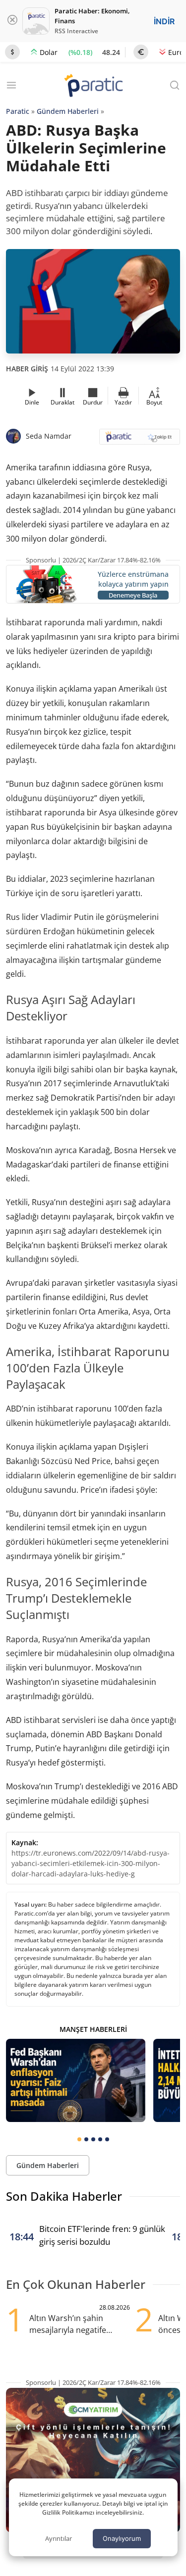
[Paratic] (93, 86)
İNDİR (164, 21)
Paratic (18, 111)
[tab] (79, 2139)
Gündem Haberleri (68, 111)
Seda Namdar (49, 436)
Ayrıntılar (59, 2538)
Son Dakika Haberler (64, 2196)
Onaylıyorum (122, 2538)
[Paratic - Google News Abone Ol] (140, 440)
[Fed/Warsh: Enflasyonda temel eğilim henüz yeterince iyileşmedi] (76, 2080)
